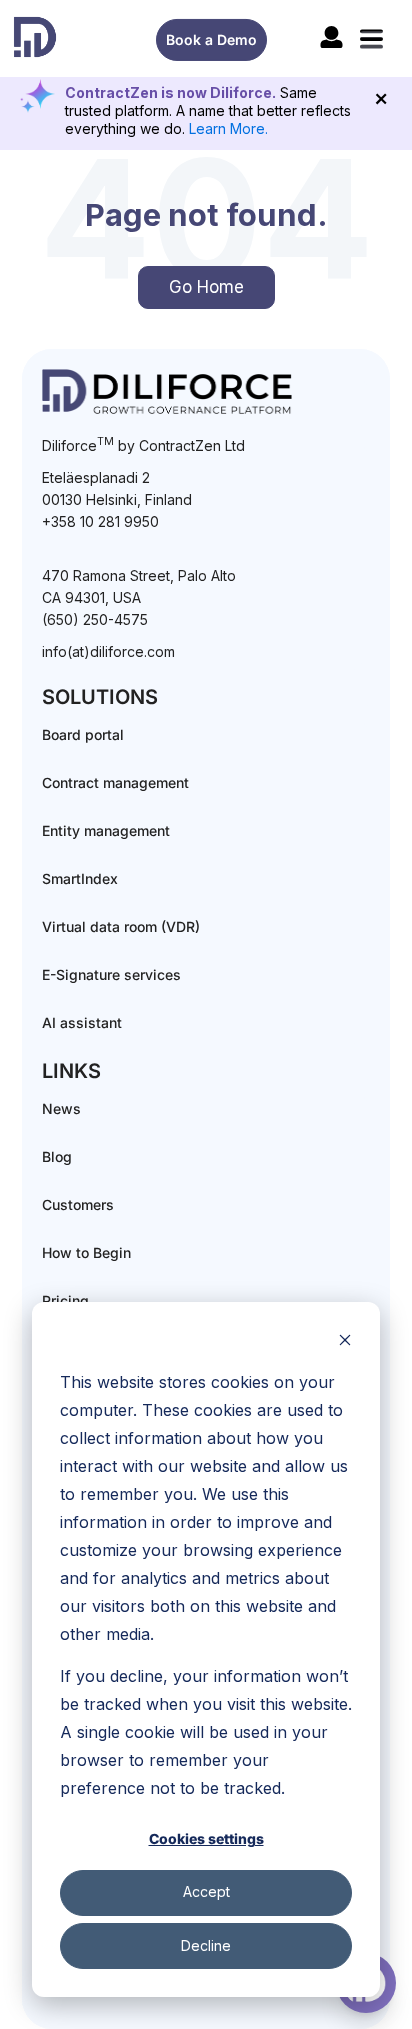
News (61, 1108)
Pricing (65, 1300)
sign (331, 37)
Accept (206, 1891)
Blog (57, 1156)
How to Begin (86, 1252)
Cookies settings (206, 1838)
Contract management (115, 782)
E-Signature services (111, 974)
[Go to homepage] (35, 37)
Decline (206, 1945)
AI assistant (82, 1022)
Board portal (83, 734)
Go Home (206, 287)
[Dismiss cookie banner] (345, 1342)
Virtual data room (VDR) (121, 926)
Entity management (106, 830)
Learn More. (228, 128)
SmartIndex (80, 878)
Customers (78, 1204)
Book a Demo (211, 39)
